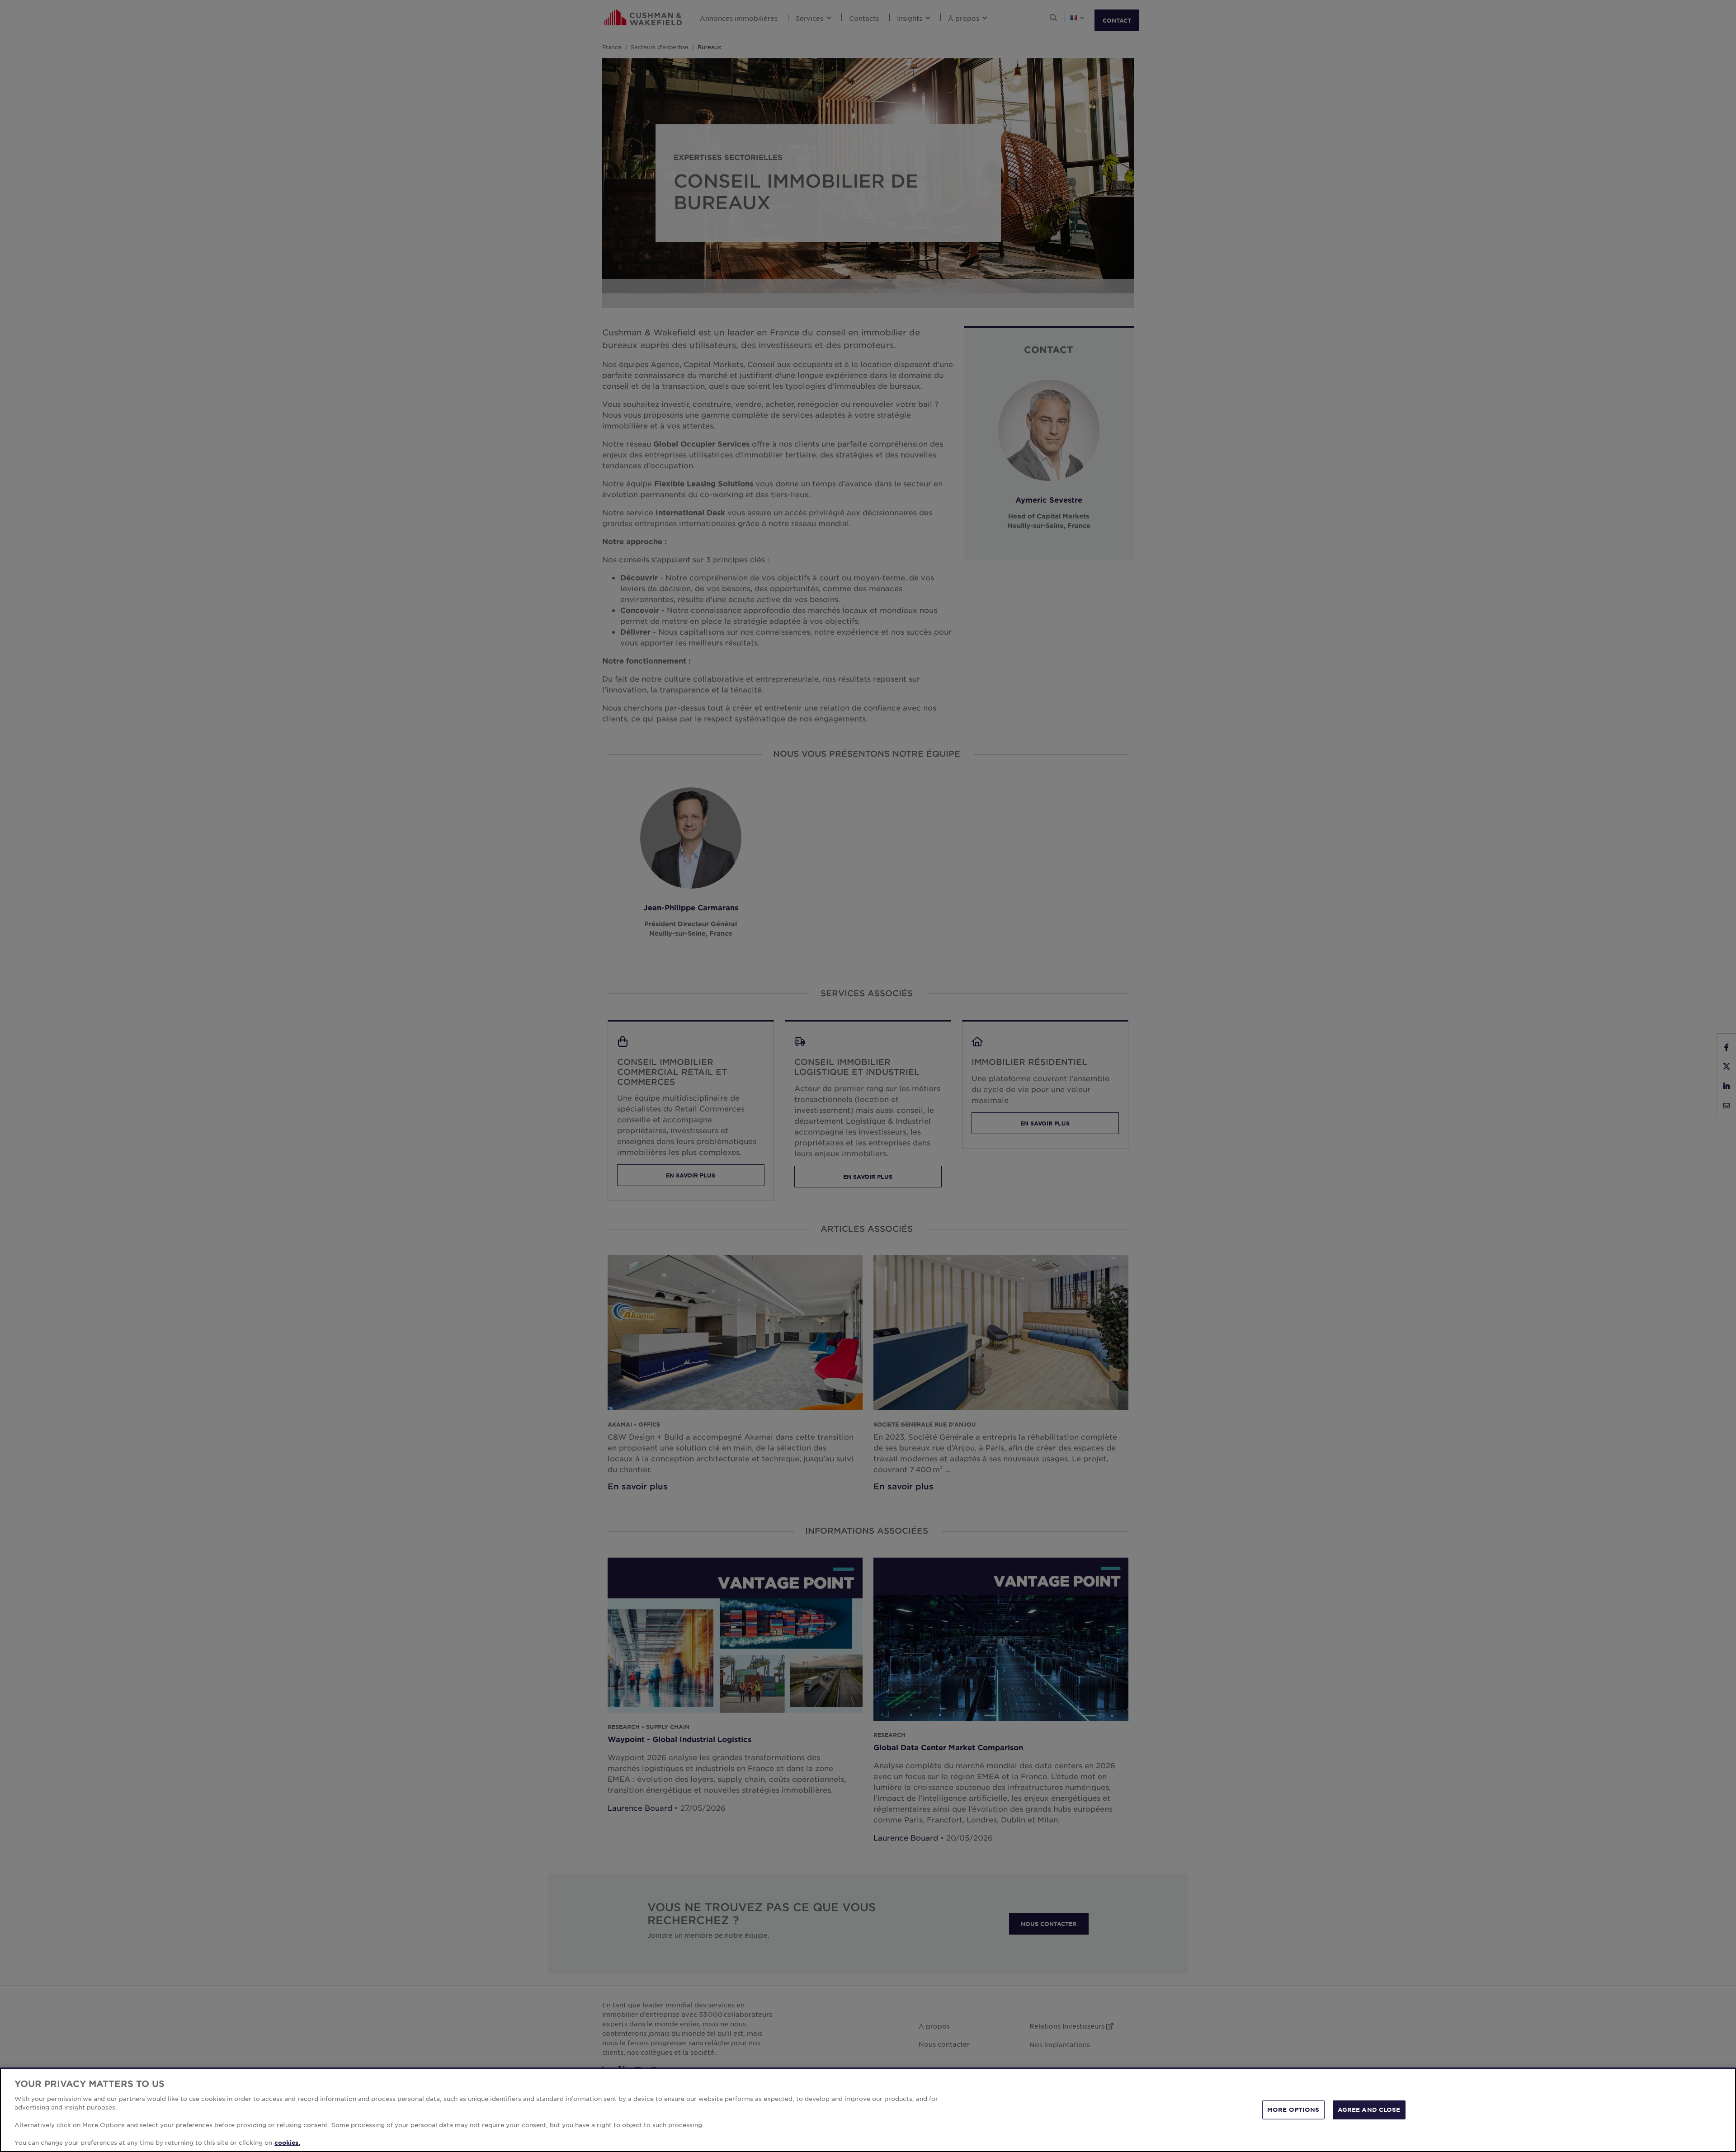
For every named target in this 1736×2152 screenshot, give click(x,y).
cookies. (287, 2143)
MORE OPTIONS (1293, 2110)
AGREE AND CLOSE (1369, 2110)
